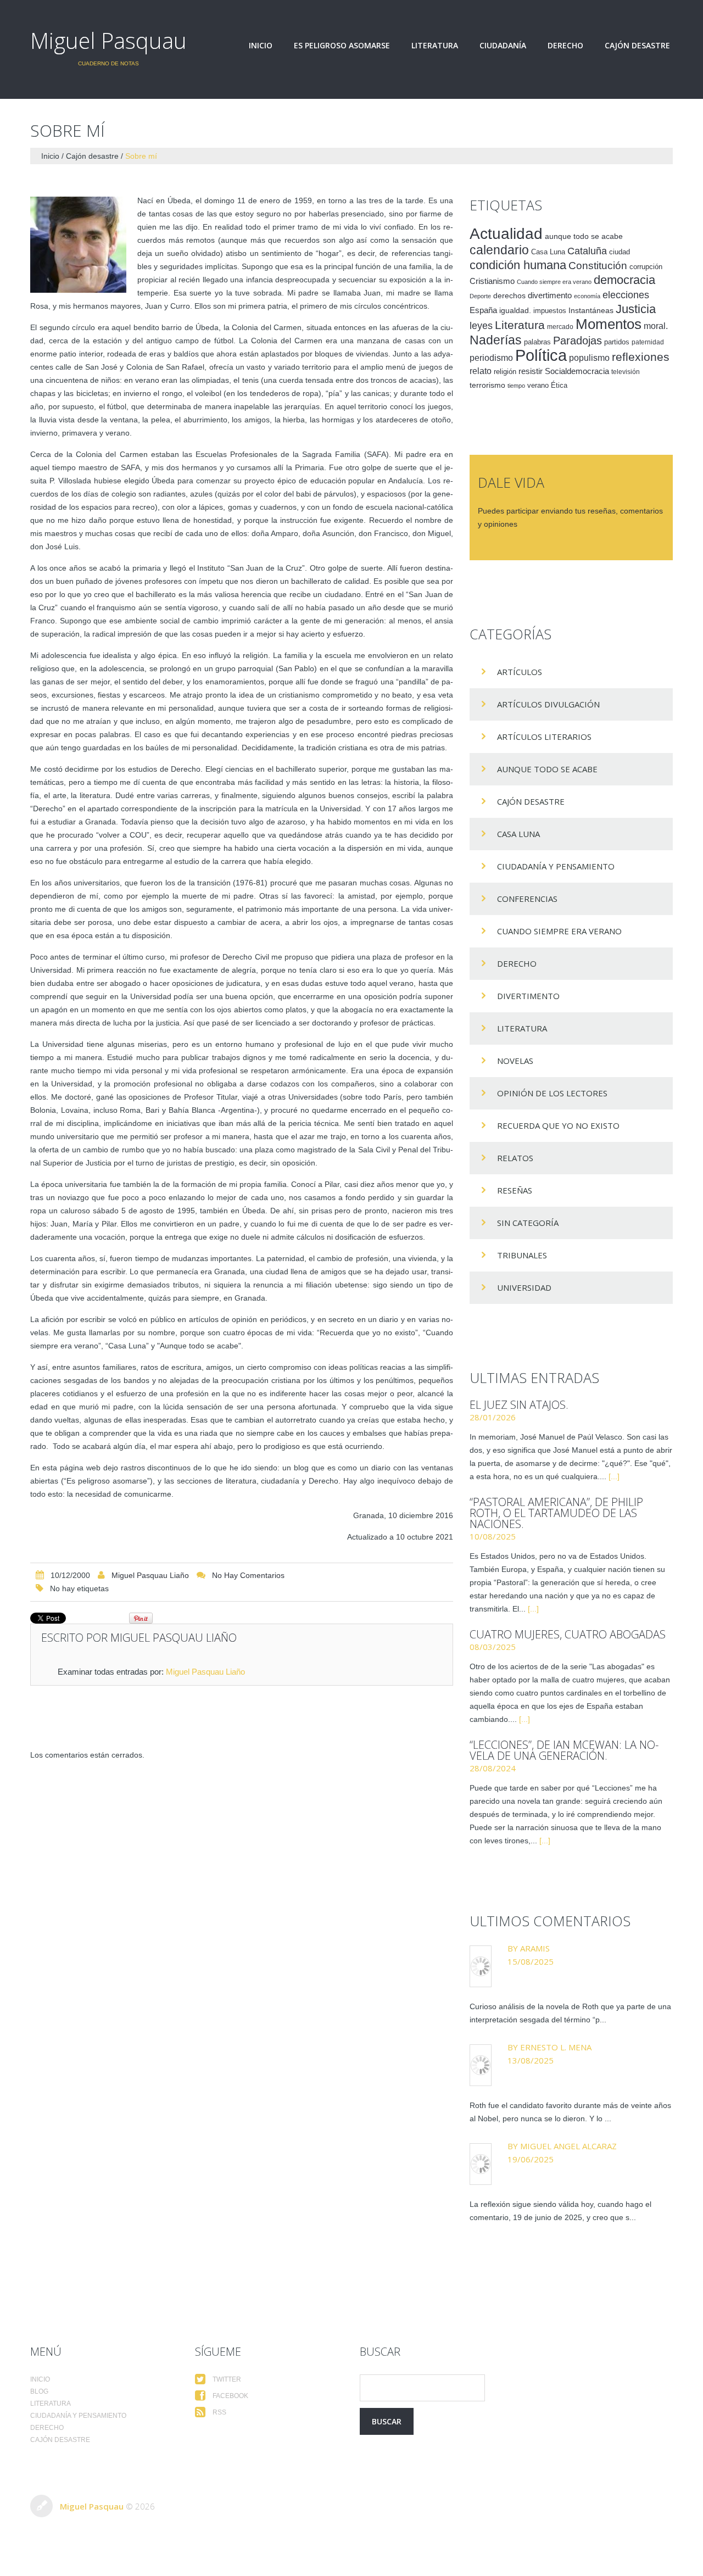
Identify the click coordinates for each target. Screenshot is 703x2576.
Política (541, 355)
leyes (481, 326)
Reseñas (515, 1190)
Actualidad (506, 233)
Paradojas (578, 341)
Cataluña (587, 251)
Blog (39, 2391)
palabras (537, 342)
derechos (509, 295)
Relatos (515, 1158)
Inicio (261, 46)
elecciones (626, 295)
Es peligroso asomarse (342, 46)
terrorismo (487, 385)
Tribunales (522, 1255)
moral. (656, 326)
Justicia (636, 309)
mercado (560, 327)
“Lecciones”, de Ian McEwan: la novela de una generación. (564, 1750)
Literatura (435, 46)
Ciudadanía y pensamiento (556, 866)
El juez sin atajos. (519, 1405)
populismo (589, 358)
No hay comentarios (248, 1575)
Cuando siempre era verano (554, 282)
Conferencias (527, 899)
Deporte (480, 296)
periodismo (491, 358)
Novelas (515, 1061)
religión (505, 372)
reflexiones (641, 357)
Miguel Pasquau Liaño (150, 1575)
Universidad (524, 1287)
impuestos (550, 311)
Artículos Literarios (544, 737)
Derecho (565, 46)
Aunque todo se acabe (547, 769)
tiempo (516, 386)
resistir (531, 371)
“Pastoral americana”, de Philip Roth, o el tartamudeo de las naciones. (556, 1513)
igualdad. (515, 310)
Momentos (609, 324)
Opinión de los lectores (552, 1093)
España (483, 310)
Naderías (496, 340)
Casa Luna (548, 252)
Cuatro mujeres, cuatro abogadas (568, 1634)
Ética (559, 386)
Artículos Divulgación (548, 704)
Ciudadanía (503, 46)
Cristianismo (492, 281)
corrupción (646, 267)
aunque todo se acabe (584, 236)
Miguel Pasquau (108, 40)
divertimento (550, 295)
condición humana (518, 265)
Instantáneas (591, 310)
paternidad (648, 342)
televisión (626, 372)
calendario (499, 250)
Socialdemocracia (577, 371)
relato (481, 371)
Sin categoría (528, 1223)
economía (587, 296)
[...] (614, 1476)
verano (538, 386)
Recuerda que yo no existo (558, 1125)
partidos (617, 342)
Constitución (598, 266)
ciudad (620, 252)
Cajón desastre (637, 46)
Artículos (520, 672)
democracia (624, 280)
